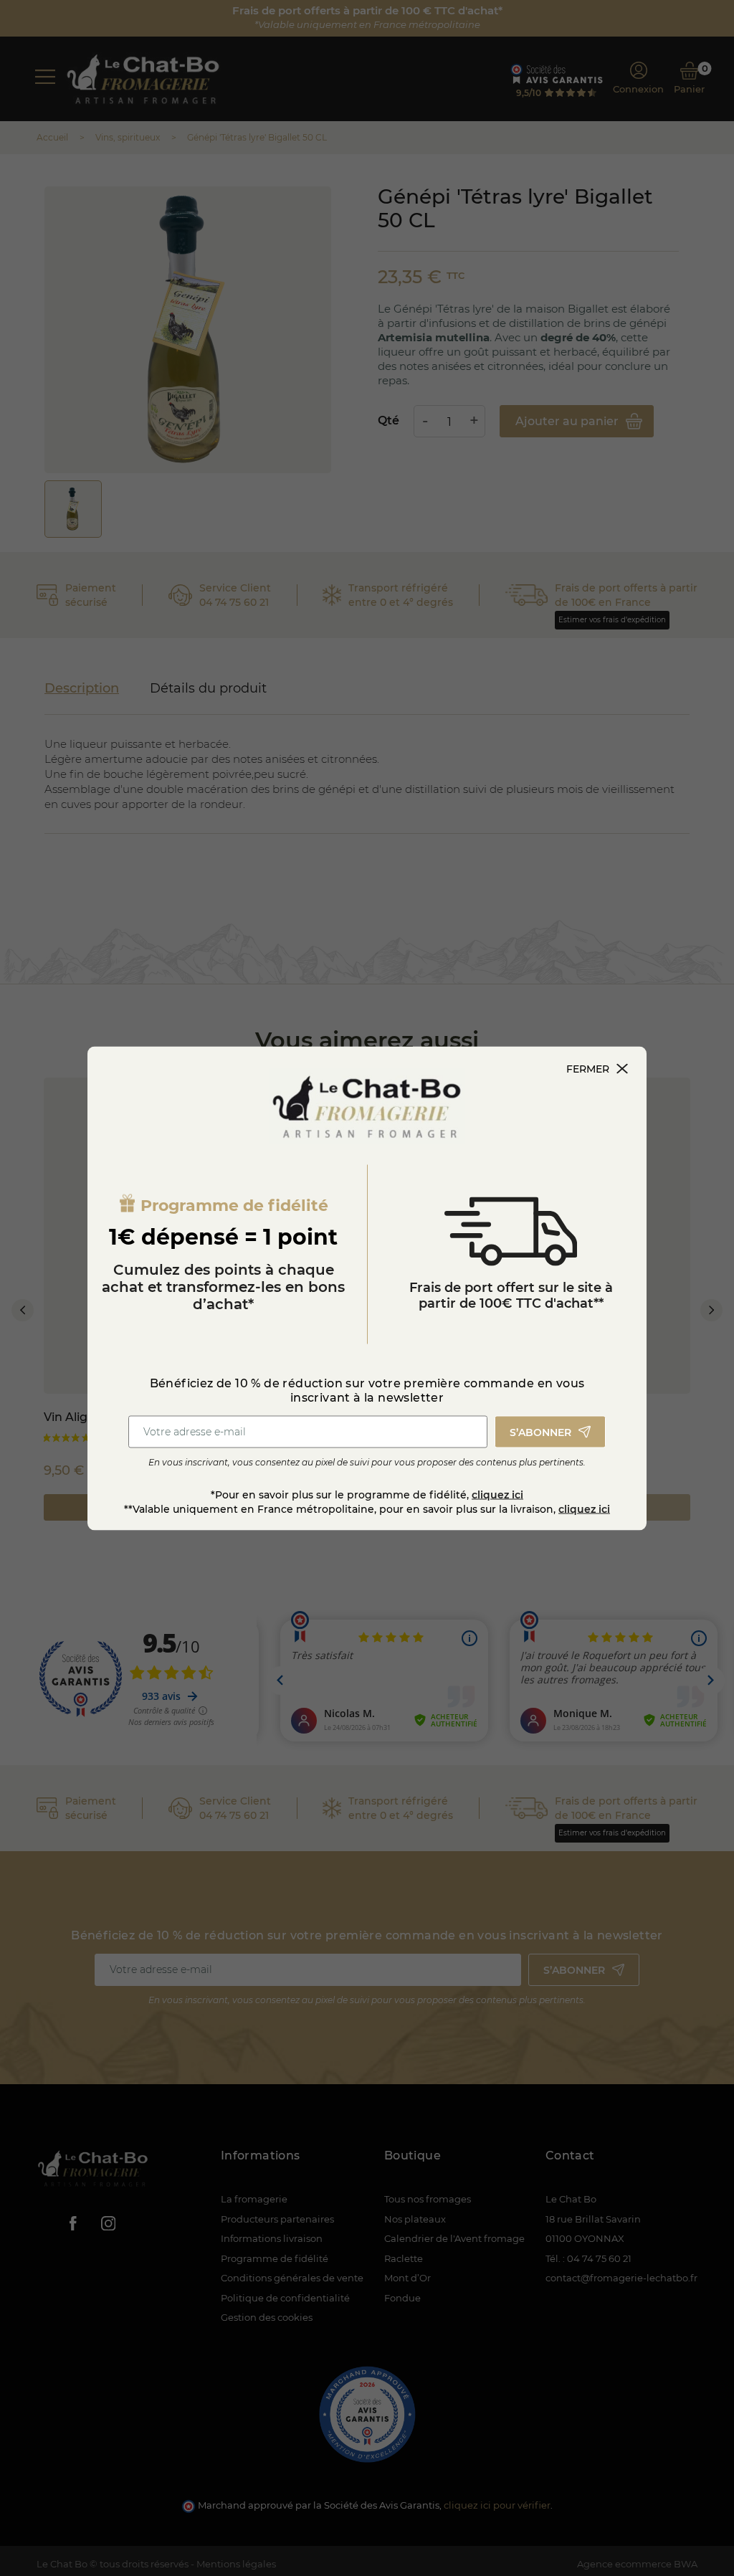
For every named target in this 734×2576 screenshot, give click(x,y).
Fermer (588, 1068)
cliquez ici (497, 1494)
